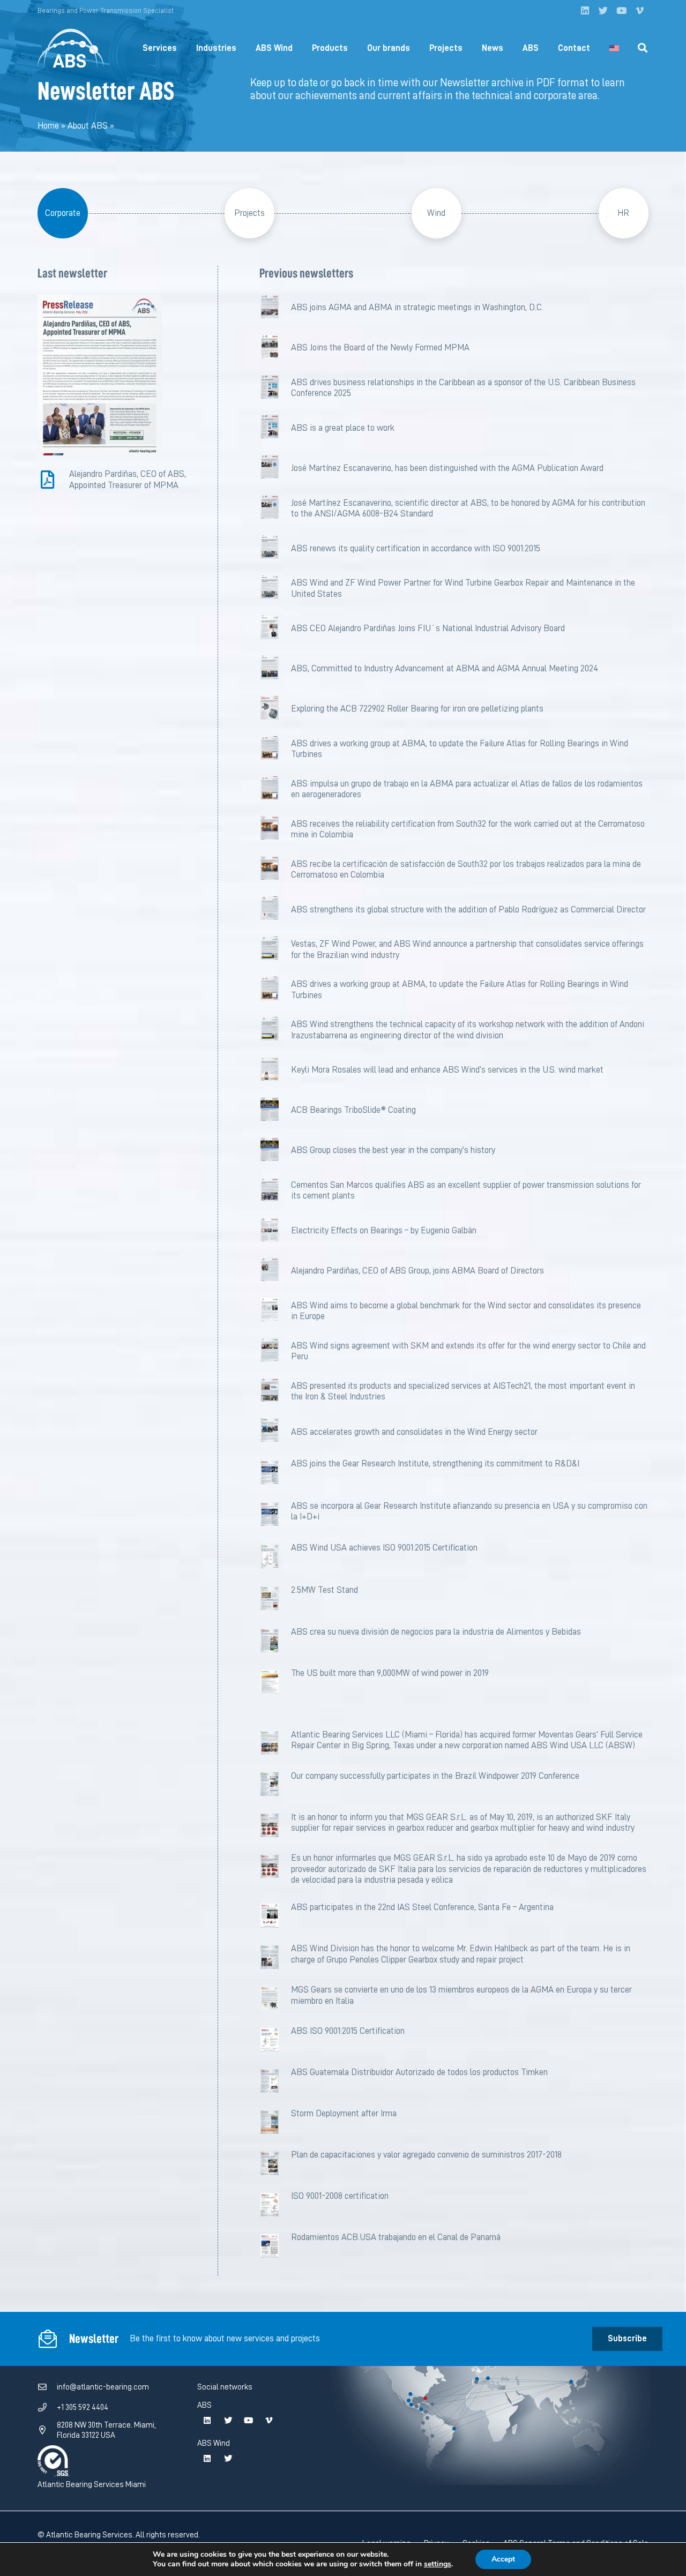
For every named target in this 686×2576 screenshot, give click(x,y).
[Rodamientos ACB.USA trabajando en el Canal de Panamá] (275, 2248)
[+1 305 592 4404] (47, 2408)
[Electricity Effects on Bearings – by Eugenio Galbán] (275, 1231)
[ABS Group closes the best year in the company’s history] (275, 1151)
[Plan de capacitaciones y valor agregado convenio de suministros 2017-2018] (275, 2165)
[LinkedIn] (585, 11)
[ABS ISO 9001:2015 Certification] (275, 2042)
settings (438, 2564)
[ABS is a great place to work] (275, 428)
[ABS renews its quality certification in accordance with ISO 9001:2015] (275, 548)
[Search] (643, 48)
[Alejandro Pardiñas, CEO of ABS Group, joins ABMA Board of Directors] (275, 1271)
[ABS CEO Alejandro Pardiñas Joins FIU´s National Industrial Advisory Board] (275, 629)
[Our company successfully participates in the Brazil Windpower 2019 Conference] (275, 1786)
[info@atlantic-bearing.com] (47, 2387)
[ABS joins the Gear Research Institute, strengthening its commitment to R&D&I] (275, 1475)
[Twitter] (603, 11)
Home (48, 126)
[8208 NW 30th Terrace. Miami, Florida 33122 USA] (47, 2430)
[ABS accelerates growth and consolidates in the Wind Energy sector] (275, 1432)
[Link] (71, 48)
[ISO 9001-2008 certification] (275, 2207)
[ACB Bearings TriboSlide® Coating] (275, 1110)
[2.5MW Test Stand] (275, 1601)
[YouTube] (621, 11)
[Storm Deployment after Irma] (275, 2124)
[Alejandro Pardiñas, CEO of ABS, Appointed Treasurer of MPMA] (53, 480)
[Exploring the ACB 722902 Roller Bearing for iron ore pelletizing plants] (275, 709)
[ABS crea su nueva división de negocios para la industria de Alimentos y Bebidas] (275, 1642)
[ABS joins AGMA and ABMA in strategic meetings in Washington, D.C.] (275, 308)
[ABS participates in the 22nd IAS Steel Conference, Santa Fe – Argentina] (275, 1918)
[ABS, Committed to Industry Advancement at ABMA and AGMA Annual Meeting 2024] (275, 669)
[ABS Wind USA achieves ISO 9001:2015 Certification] (275, 1559)
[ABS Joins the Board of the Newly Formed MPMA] (275, 348)
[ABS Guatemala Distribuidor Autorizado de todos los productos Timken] (275, 2083)
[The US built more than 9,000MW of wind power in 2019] (275, 1684)
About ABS (88, 126)
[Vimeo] (639, 11)
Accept (503, 2559)
